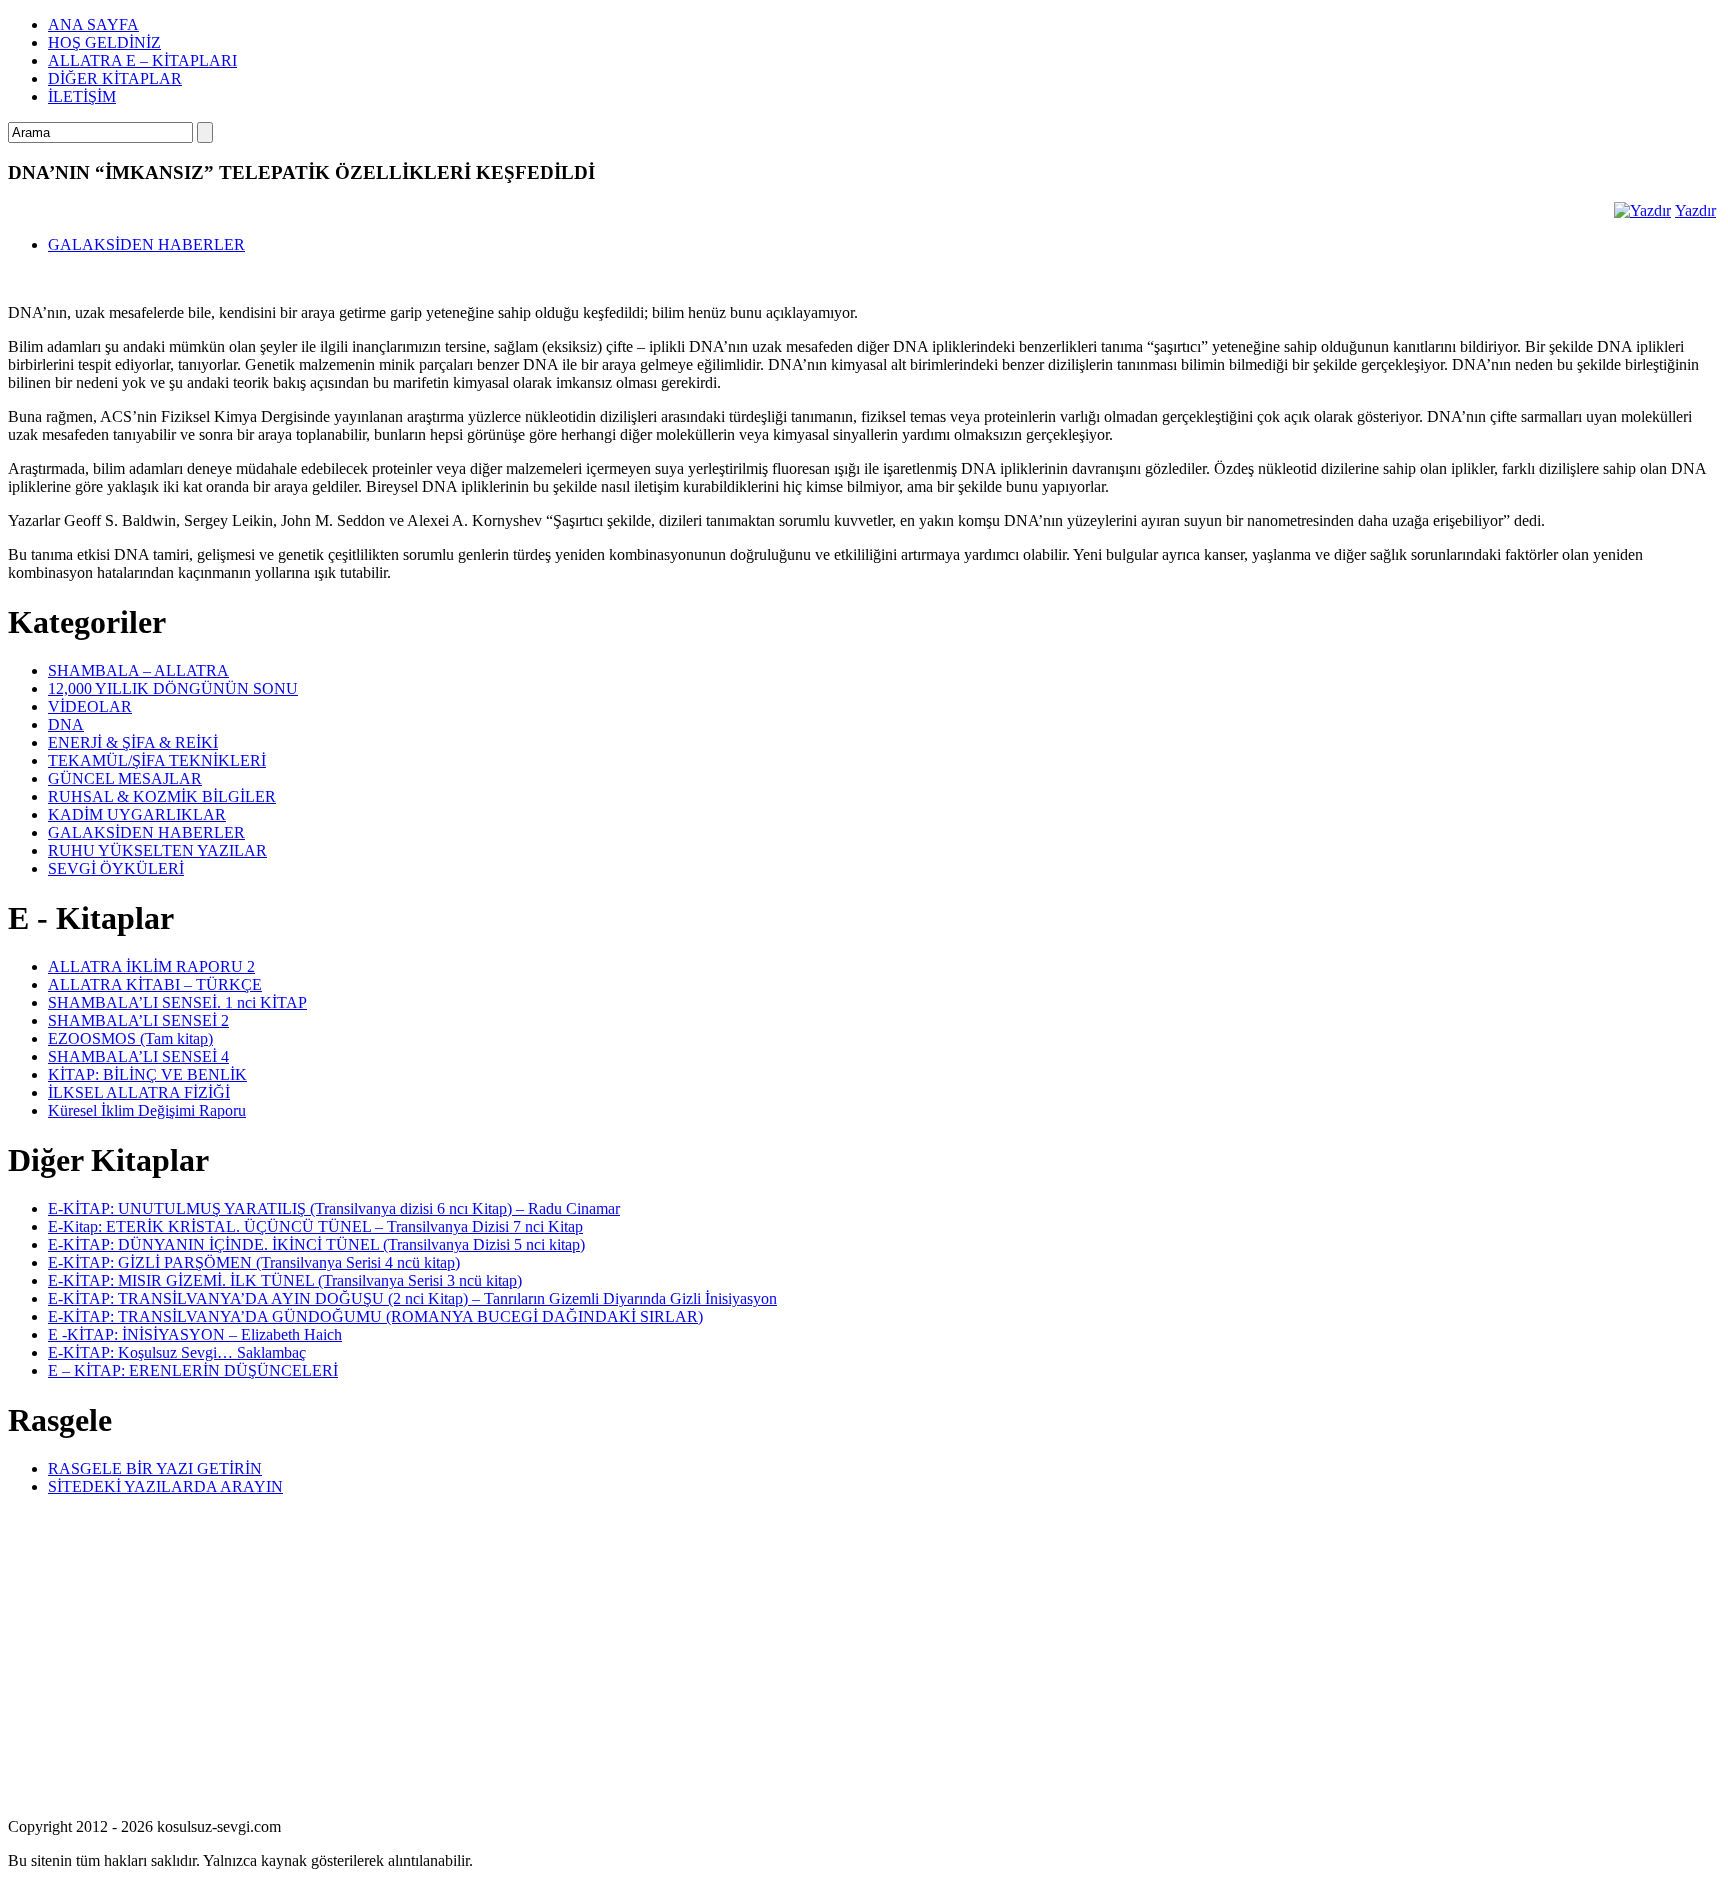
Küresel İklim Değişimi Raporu (147, 1110)
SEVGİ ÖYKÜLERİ (116, 868)
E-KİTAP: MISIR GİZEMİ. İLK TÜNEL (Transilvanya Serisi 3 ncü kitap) (285, 1280)
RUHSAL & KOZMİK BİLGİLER (162, 796)
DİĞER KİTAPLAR (115, 78)
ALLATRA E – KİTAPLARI (142, 60)
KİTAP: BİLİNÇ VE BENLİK (147, 1074)
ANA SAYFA (93, 24)
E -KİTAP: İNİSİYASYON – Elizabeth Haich (195, 1334)
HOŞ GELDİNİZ (104, 42)
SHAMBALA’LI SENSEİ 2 (138, 1020)
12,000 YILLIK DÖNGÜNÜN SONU (173, 688)
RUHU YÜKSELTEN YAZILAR (157, 850)
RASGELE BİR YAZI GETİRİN (155, 1468)
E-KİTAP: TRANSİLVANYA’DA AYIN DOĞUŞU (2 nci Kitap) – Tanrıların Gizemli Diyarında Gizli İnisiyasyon (412, 1298)
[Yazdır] (1642, 210)
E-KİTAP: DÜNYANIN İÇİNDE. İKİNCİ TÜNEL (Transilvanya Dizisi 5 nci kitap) (316, 1244)
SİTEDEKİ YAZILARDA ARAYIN (165, 1486)
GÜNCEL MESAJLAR (125, 778)
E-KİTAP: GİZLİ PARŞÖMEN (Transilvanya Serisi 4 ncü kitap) (254, 1262)
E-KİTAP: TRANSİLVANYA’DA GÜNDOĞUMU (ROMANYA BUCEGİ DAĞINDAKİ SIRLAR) (375, 1316)
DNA (66, 724)
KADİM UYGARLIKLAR (137, 814)
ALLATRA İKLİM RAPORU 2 (151, 966)
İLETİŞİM (82, 96)
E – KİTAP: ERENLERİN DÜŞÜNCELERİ (193, 1370)
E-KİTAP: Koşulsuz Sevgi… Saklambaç (177, 1352)
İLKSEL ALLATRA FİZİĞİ (139, 1092)
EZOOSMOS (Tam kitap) (130, 1038)
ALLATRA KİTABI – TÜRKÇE (155, 984)
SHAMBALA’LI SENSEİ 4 (138, 1056)
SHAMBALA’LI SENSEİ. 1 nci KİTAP (177, 1002)
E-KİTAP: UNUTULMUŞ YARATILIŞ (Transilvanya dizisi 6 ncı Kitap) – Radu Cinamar (334, 1208)
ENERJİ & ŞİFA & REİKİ (133, 742)
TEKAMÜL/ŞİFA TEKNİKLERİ (157, 760)
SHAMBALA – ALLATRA (138, 670)
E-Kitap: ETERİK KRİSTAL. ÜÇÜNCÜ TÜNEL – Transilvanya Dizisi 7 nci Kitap (315, 1226)
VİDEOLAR (90, 706)
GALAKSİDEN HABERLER (146, 244)
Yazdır (1695, 210)
